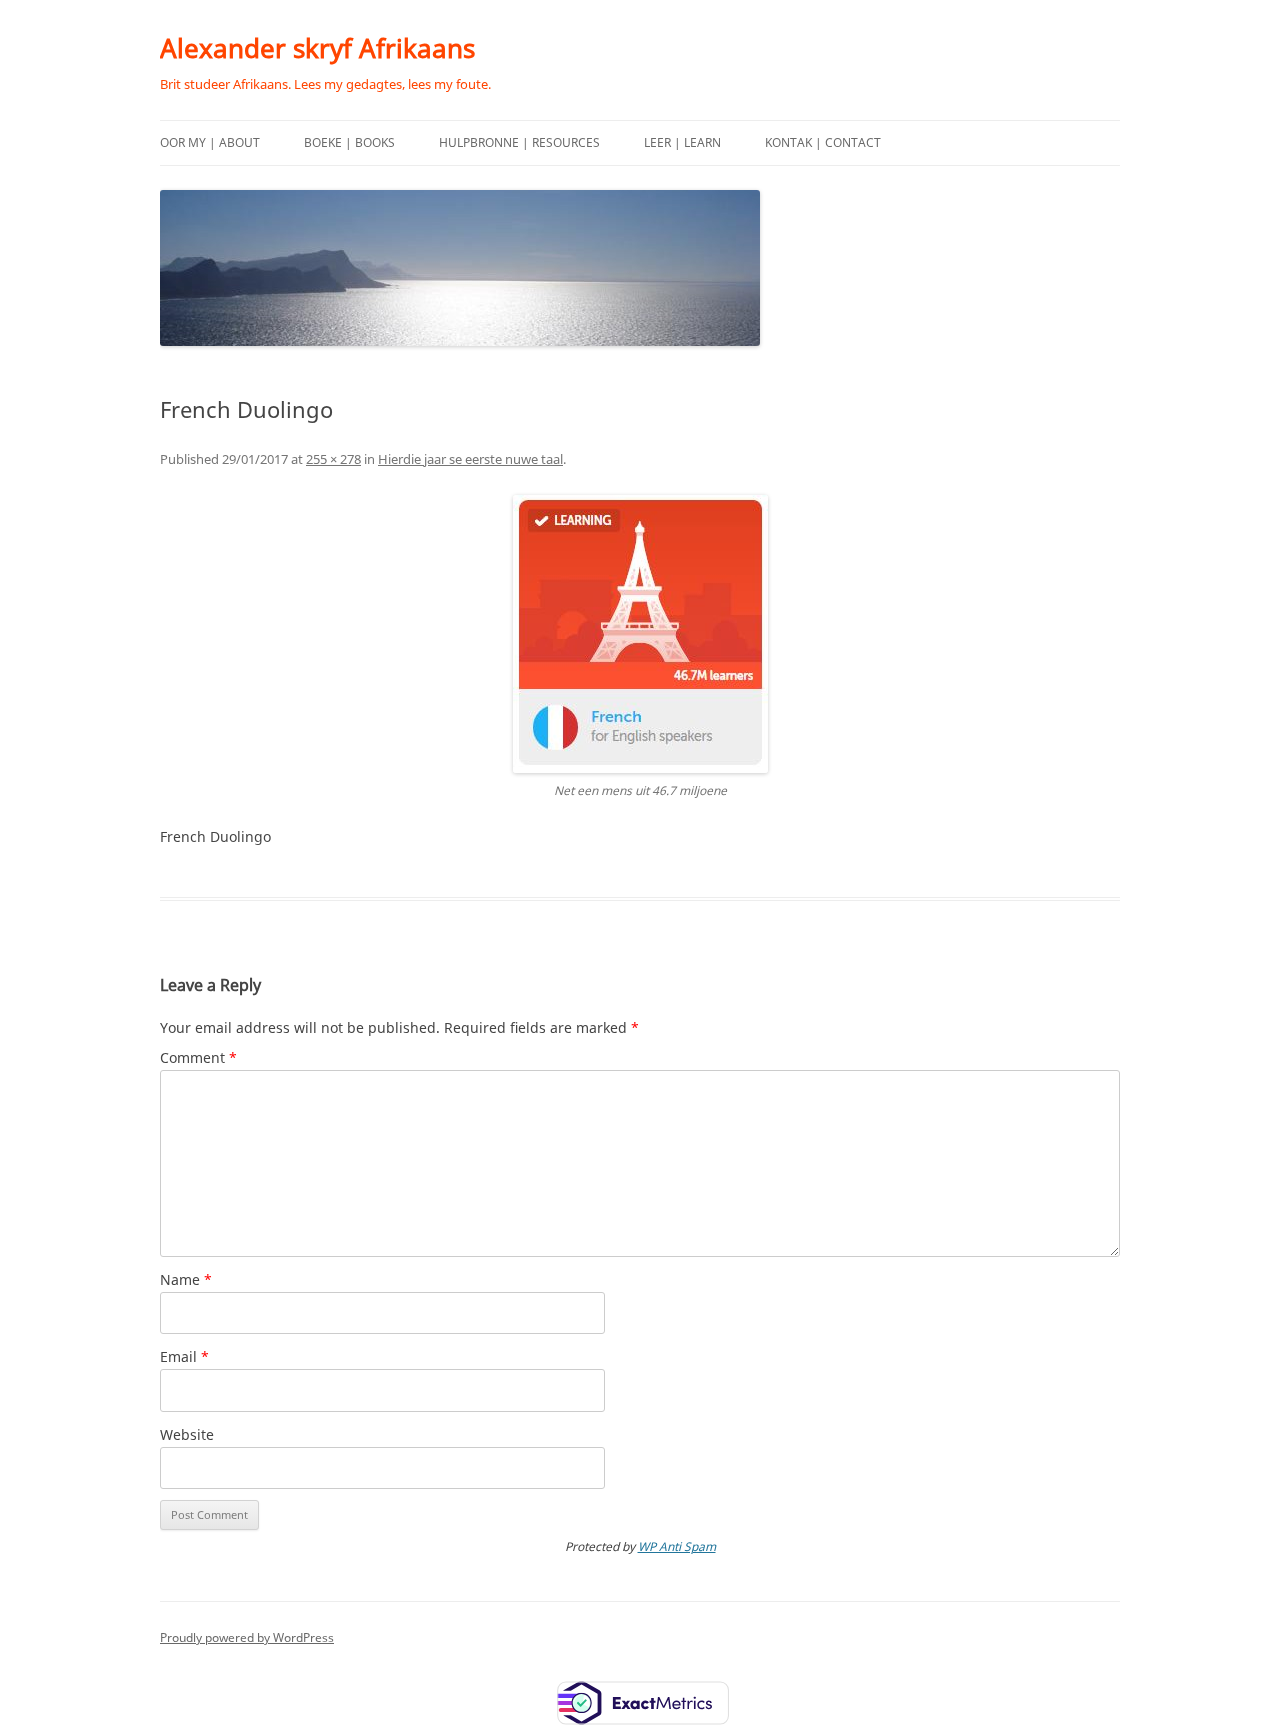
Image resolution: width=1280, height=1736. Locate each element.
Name (186, 1279)
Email (184, 1356)
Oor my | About (210, 142)
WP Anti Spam (677, 1546)
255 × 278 (333, 459)
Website (187, 1434)
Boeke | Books (349, 142)
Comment (198, 1057)
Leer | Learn (682, 142)
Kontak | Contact (823, 142)
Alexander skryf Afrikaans (317, 48)
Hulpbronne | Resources (519, 142)
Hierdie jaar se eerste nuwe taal (470, 459)
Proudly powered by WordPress (247, 1637)
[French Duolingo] (640, 634)
